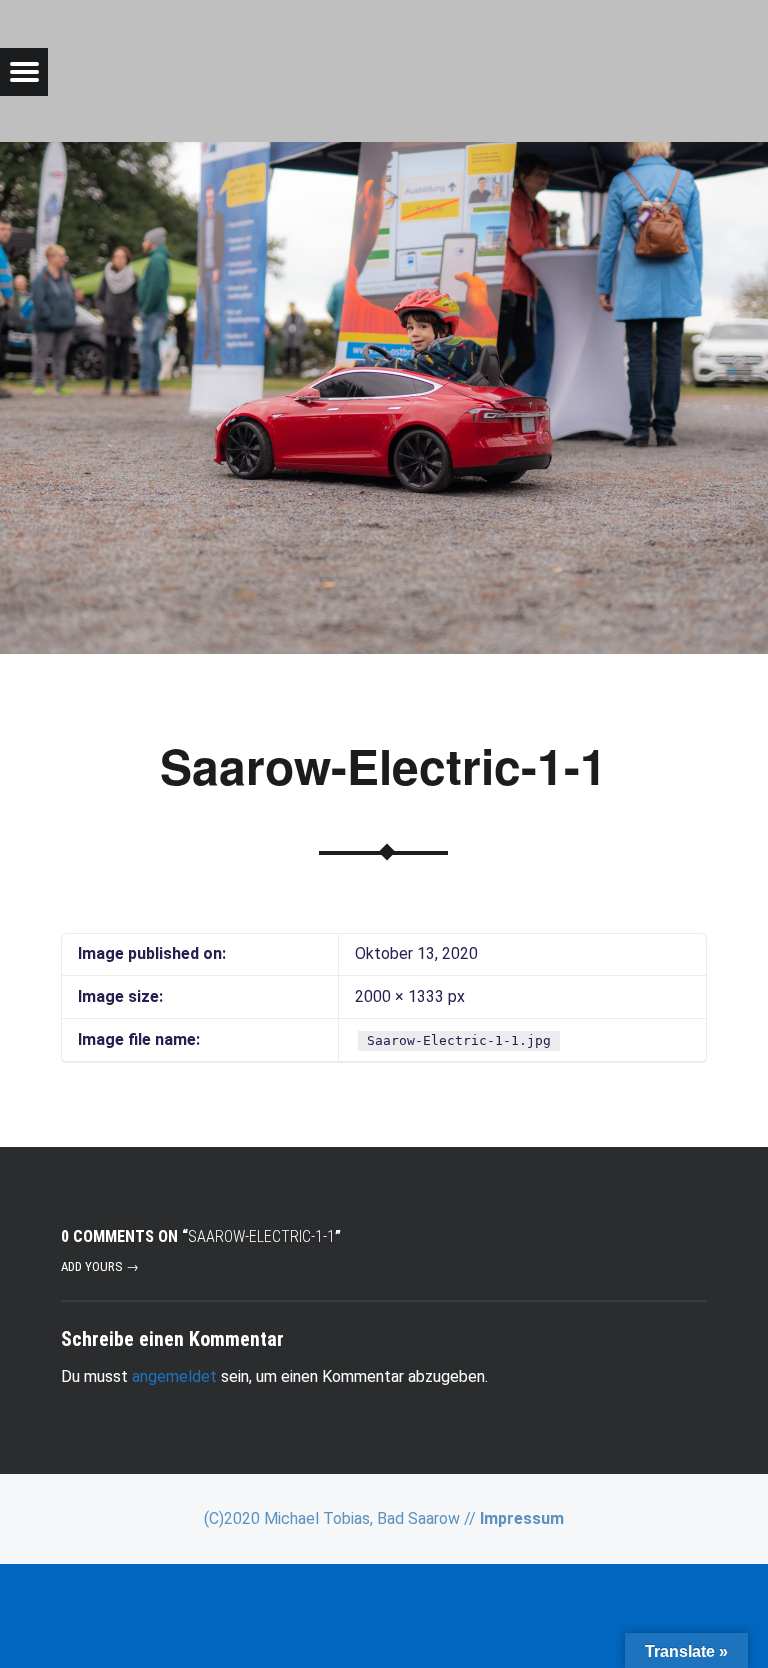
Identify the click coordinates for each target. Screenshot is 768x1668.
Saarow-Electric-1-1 (383, 765)
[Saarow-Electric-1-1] (384, 154)
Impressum (522, 1518)
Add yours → (100, 1266)
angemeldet (174, 1376)
